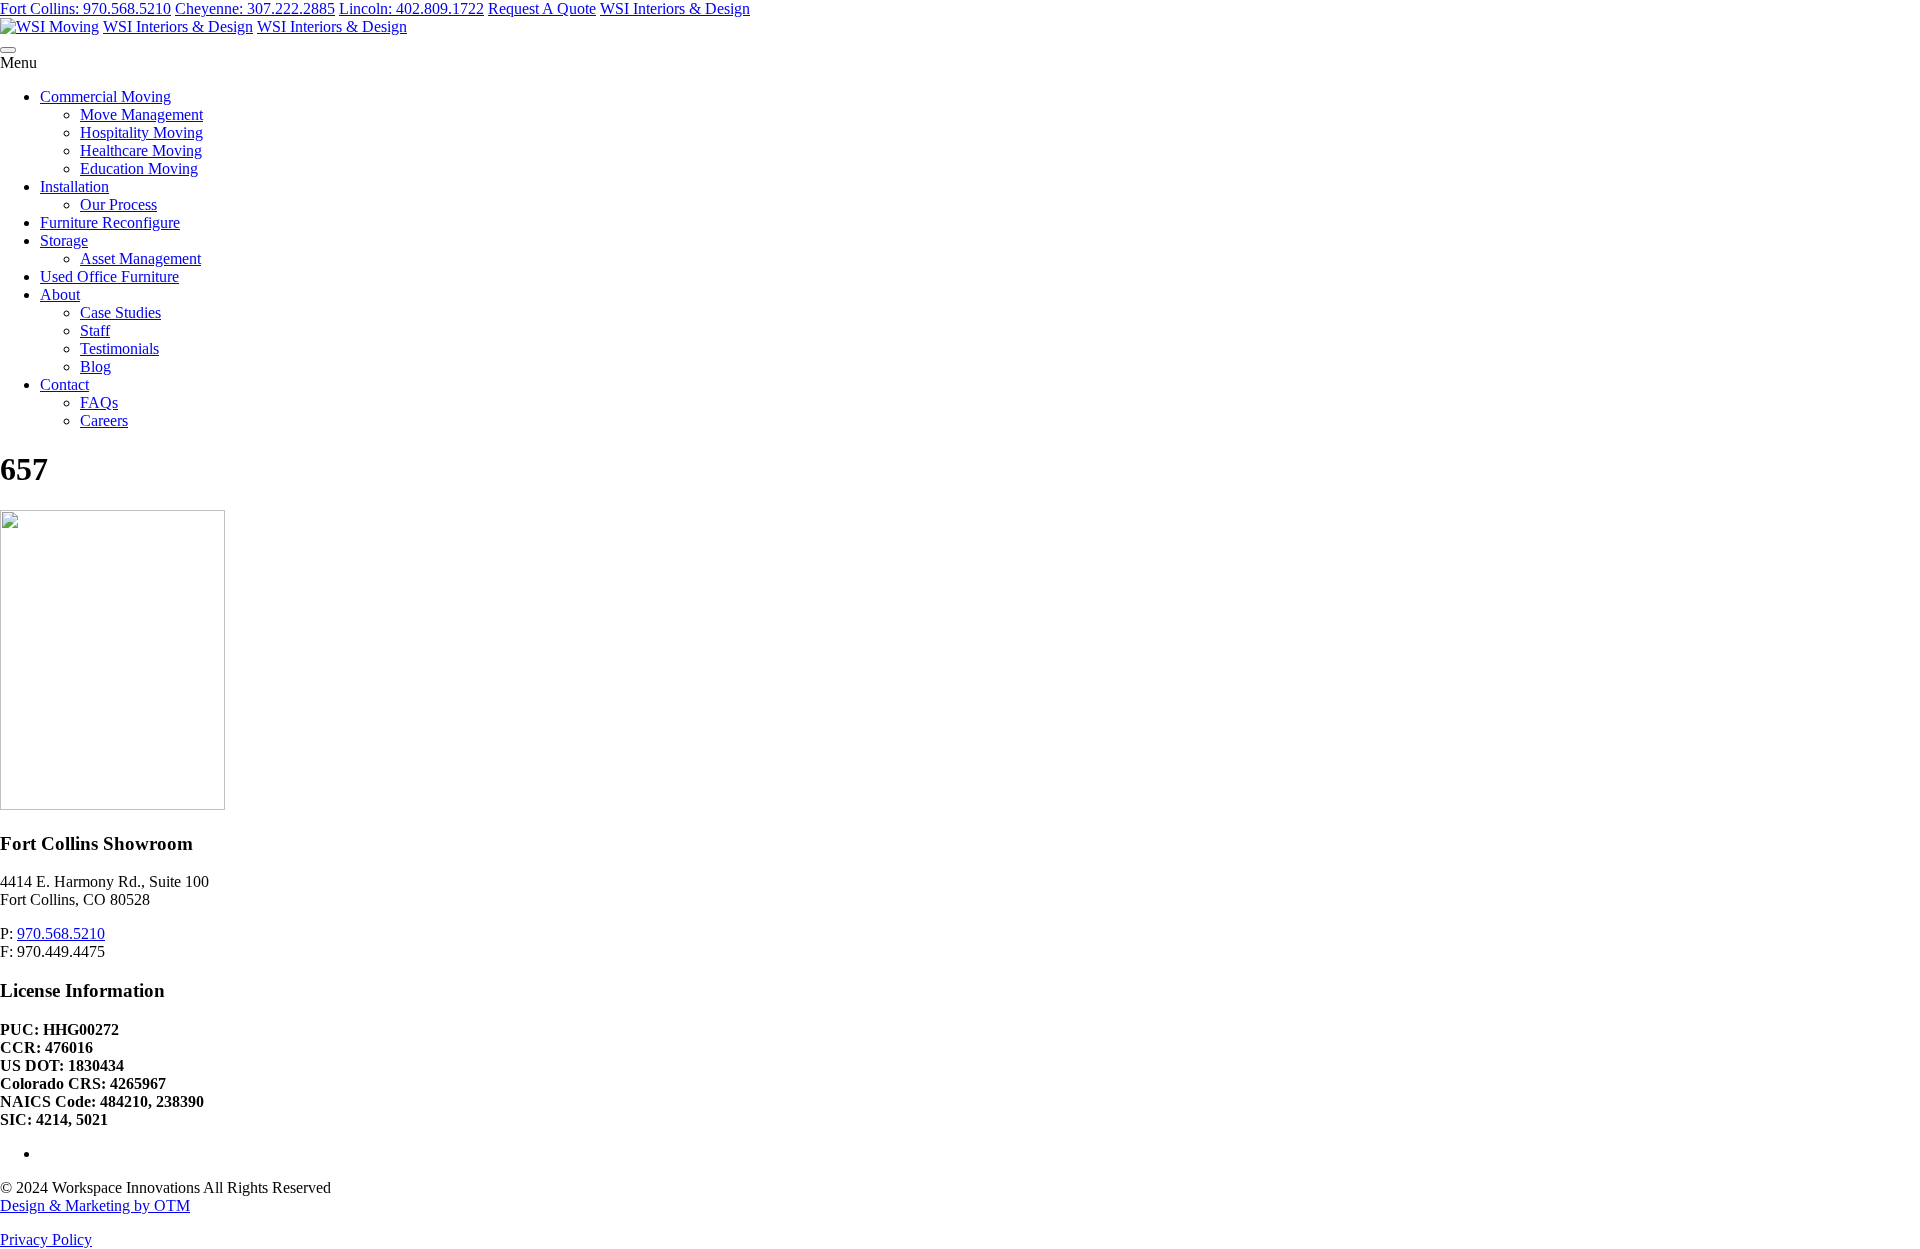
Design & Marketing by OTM (95, 1205)
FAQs (99, 402)
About (60, 294)
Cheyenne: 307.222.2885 (255, 8)
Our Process (118, 204)
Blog (95, 366)
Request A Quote (542, 8)
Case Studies (120, 312)
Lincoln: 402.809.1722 (411, 8)
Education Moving (139, 168)
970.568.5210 (61, 933)
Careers (104, 420)
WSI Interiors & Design (675, 8)
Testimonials (119, 348)
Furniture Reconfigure (110, 222)
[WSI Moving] (49, 26)
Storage (64, 240)
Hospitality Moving (141, 132)
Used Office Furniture (109, 276)
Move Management (141, 114)
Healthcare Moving (141, 150)
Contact (64, 384)
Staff (95, 330)
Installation (74, 186)
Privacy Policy (46, 1239)
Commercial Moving (105, 96)
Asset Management (140, 258)
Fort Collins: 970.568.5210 (85, 8)
